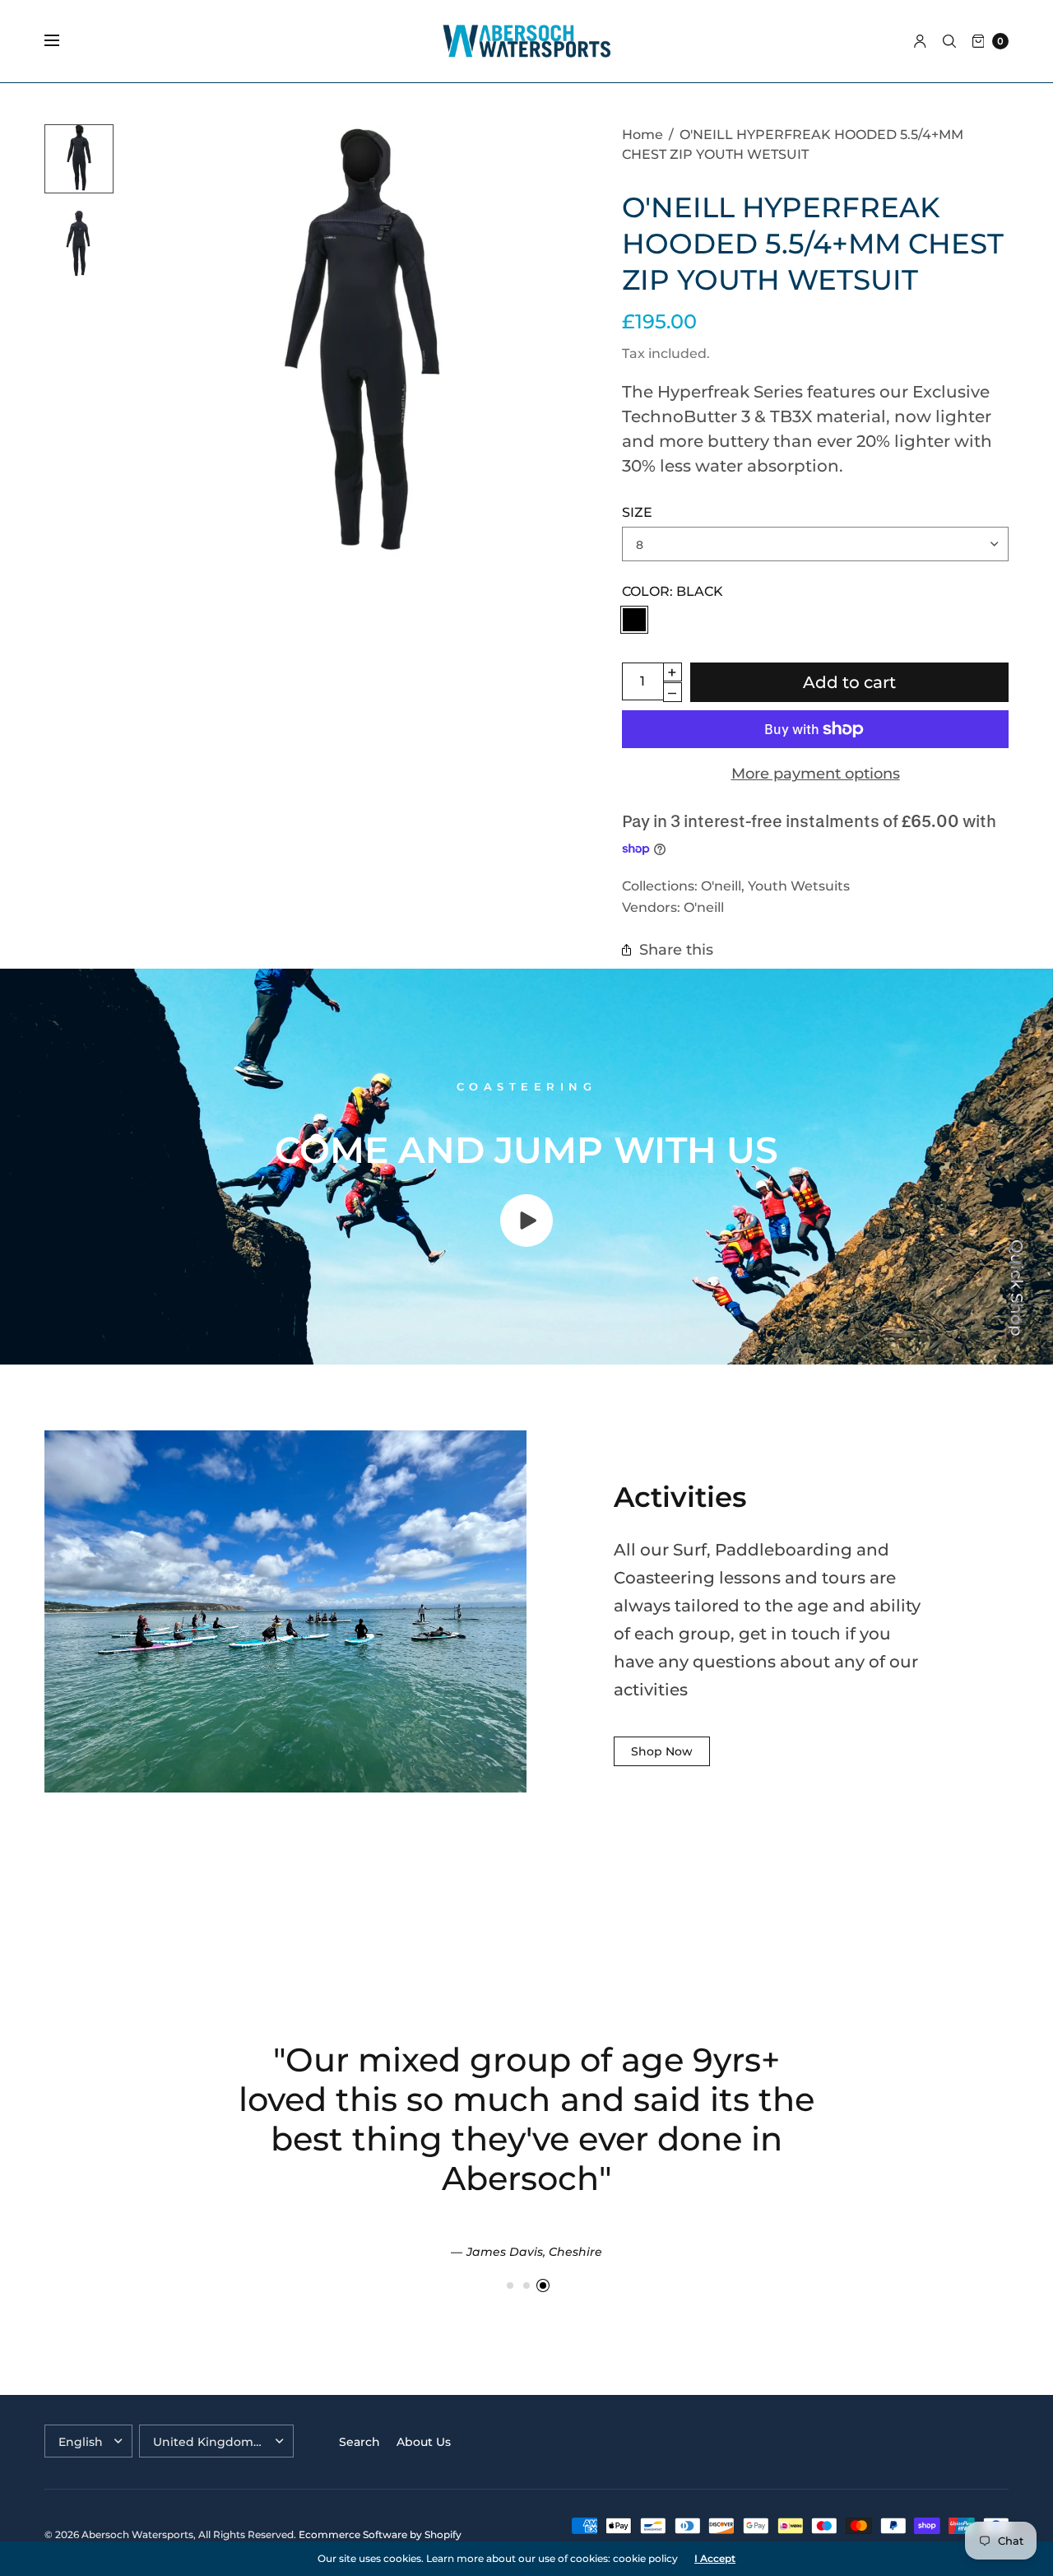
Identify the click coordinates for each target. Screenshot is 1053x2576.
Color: (673, 591)
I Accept (715, 2559)
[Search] (949, 41)
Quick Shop (1017, 1288)
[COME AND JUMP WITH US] (526, 1241)
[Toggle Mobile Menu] (63, 41)
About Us (424, 2442)
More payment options (816, 773)
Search (360, 2442)
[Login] (920, 41)
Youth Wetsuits (799, 886)
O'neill (721, 886)
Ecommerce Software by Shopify (380, 2534)
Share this (676, 949)
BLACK (634, 620)
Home (642, 134)
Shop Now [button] (662, 1751)
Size (637, 512)
